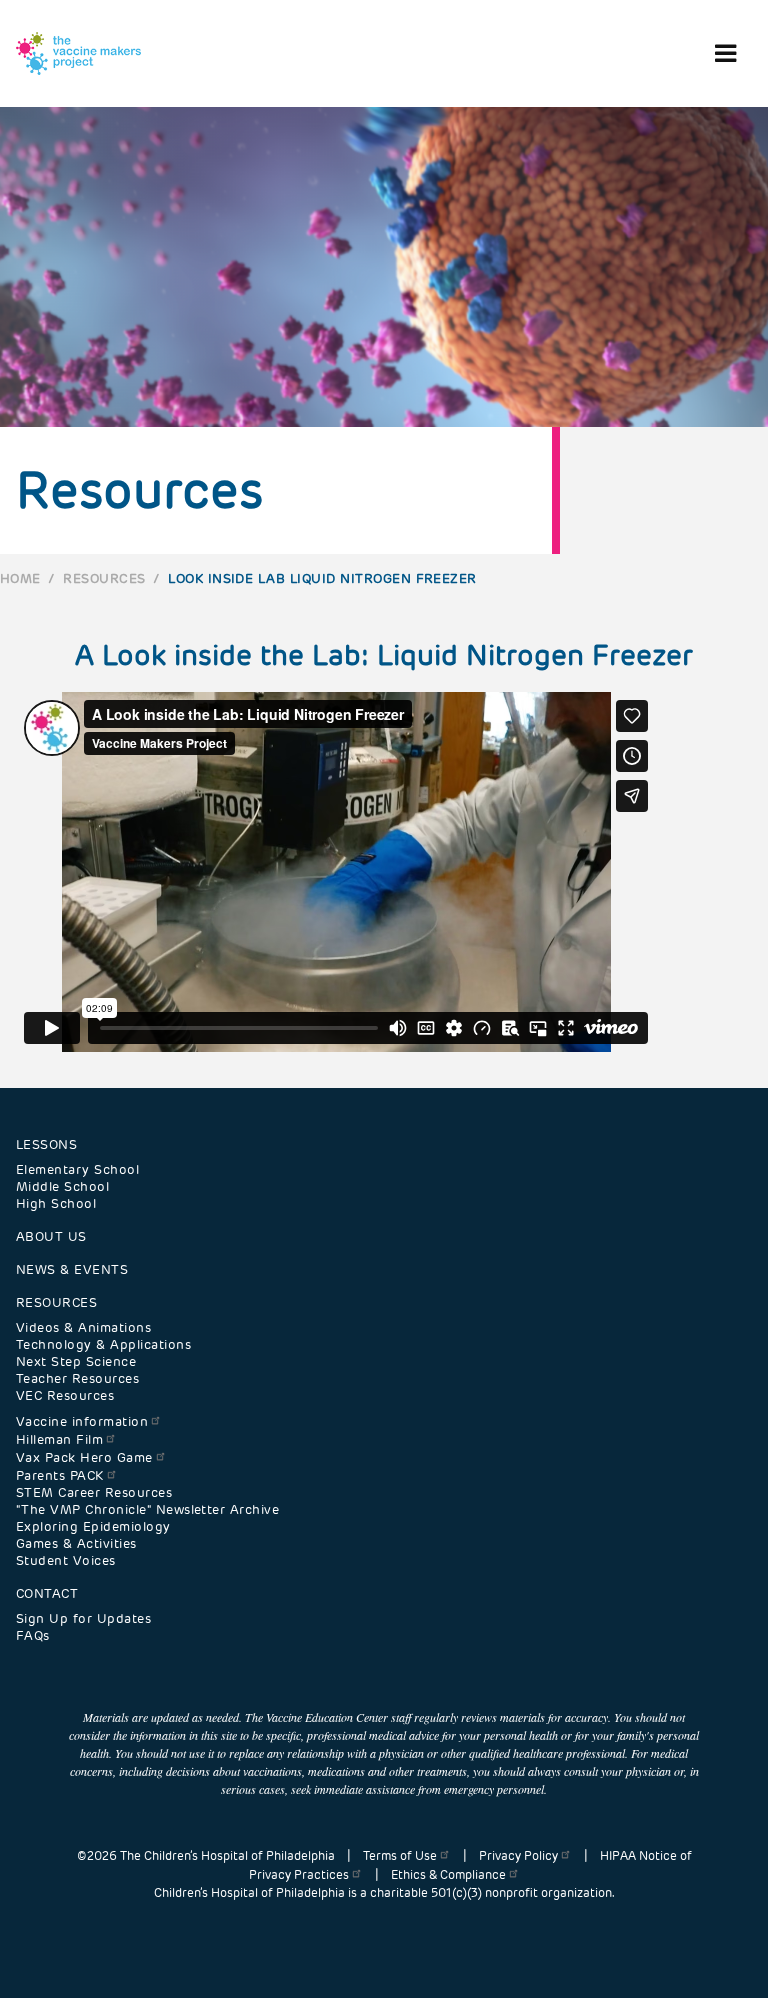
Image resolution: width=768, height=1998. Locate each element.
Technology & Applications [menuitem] (103, 1344)
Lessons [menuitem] (46, 1144)
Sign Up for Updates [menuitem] (83, 1618)
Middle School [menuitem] (62, 1186)
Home (20, 578)
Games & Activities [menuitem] (76, 1543)
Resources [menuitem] (56, 1302)
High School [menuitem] (56, 1203)
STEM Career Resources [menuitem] (94, 1492)
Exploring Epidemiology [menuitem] (93, 1526)
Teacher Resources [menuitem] (77, 1378)
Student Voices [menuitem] (66, 1560)
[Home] (78, 53)
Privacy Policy (518, 1855)
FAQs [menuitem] (33, 1635)
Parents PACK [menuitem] (60, 1475)
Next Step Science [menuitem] (76, 1361)
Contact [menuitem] (47, 1593)
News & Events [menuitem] (72, 1269)
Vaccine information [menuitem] (82, 1421)
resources (104, 578)
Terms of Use (400, 1855)
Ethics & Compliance (448, 1874)
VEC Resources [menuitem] (65, 1395)
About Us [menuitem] (51, 1236)
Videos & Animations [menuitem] (83, 1327)
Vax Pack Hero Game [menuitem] (84, 1457)
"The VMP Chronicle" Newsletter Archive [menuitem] (147, 1509)
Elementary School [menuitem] (77, 1169)
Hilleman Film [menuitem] (59, 1439)
